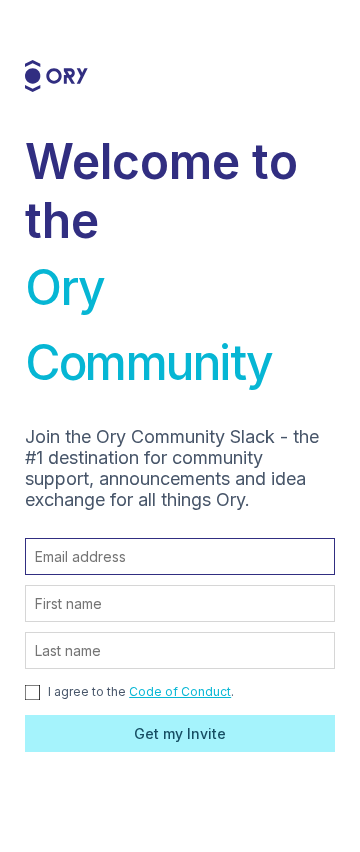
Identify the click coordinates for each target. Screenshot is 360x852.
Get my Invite (180, 733)
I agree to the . (139, 691)
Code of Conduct (180, 691)
